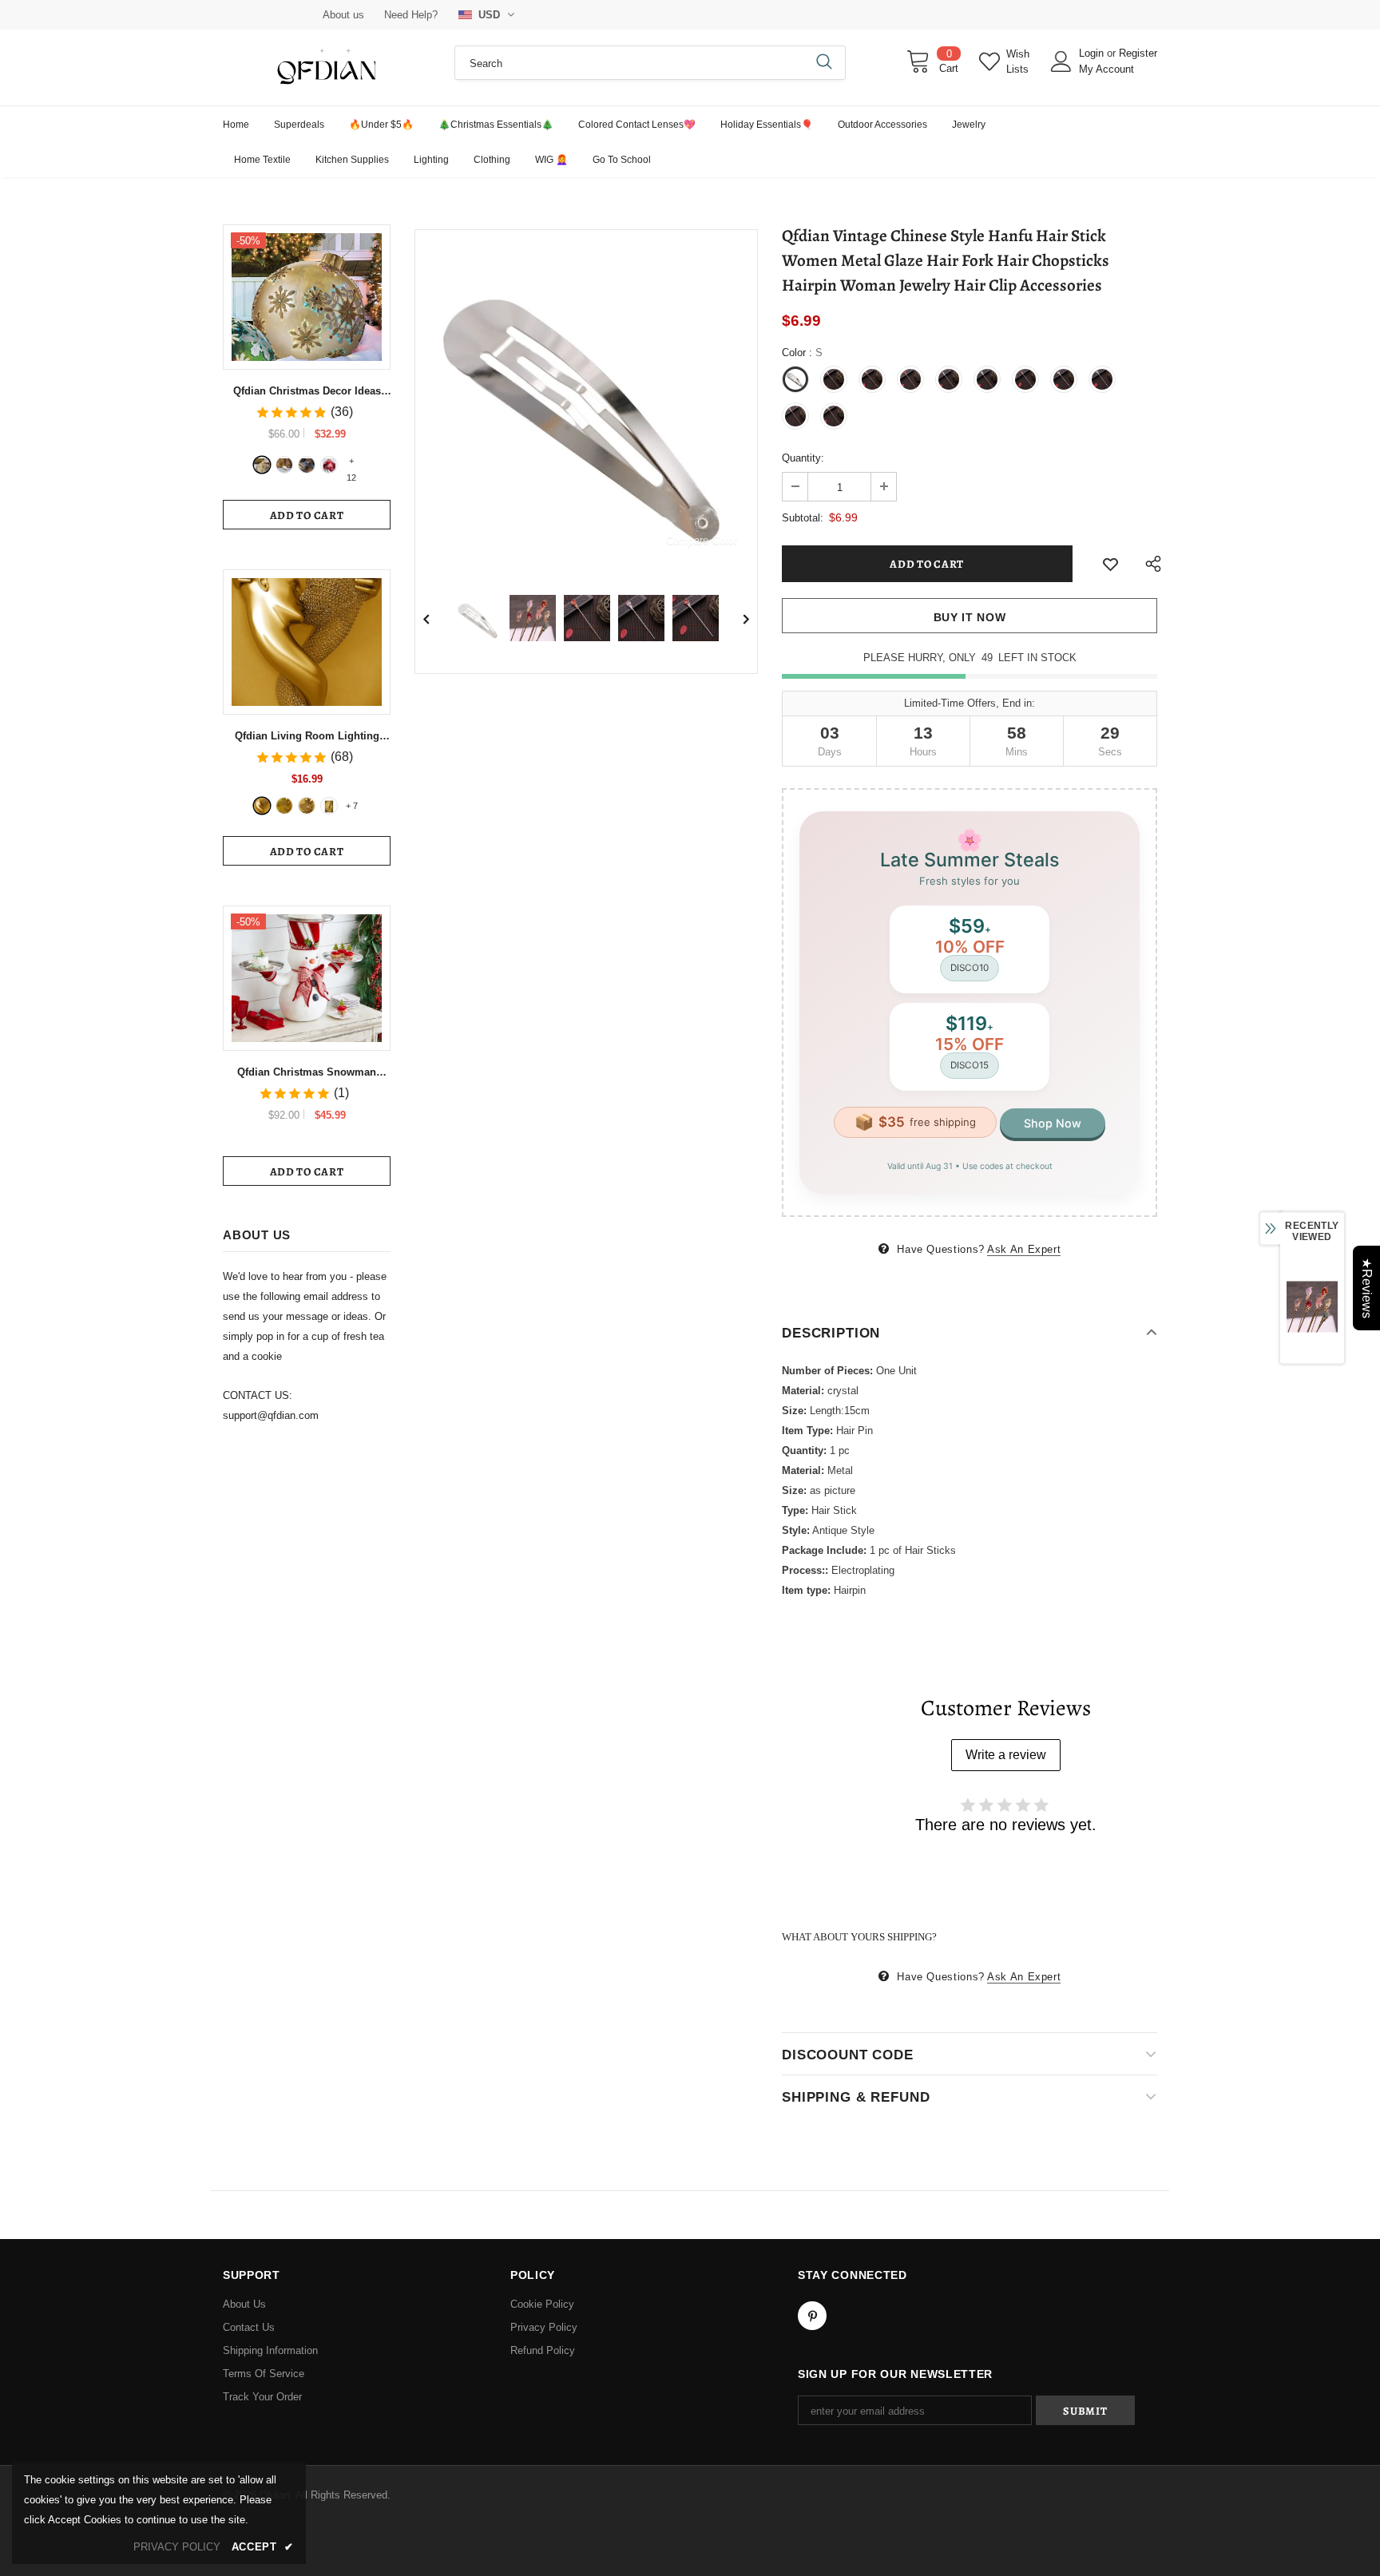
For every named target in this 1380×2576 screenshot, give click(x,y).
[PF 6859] (307, 806)
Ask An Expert (1024, 1249)
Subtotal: (803, 518)
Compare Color (702, 540)
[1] (262, 465)
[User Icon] (1061, 61)
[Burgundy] (329, 806)
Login (1093, 53)
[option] (586, 401)
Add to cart (307, 515)
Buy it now (970, 617)
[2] (284, 465)
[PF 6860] (284, 806)
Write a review (1006, 1755)
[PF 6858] (262, 806)
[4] (329, 465)
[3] (307, 465)
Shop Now (1053, 1123)
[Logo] (327, 67)
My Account (1106, 69)
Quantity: (803, 458)
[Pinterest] (812, 2316)
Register (1138, 53)
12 (351, 462)
